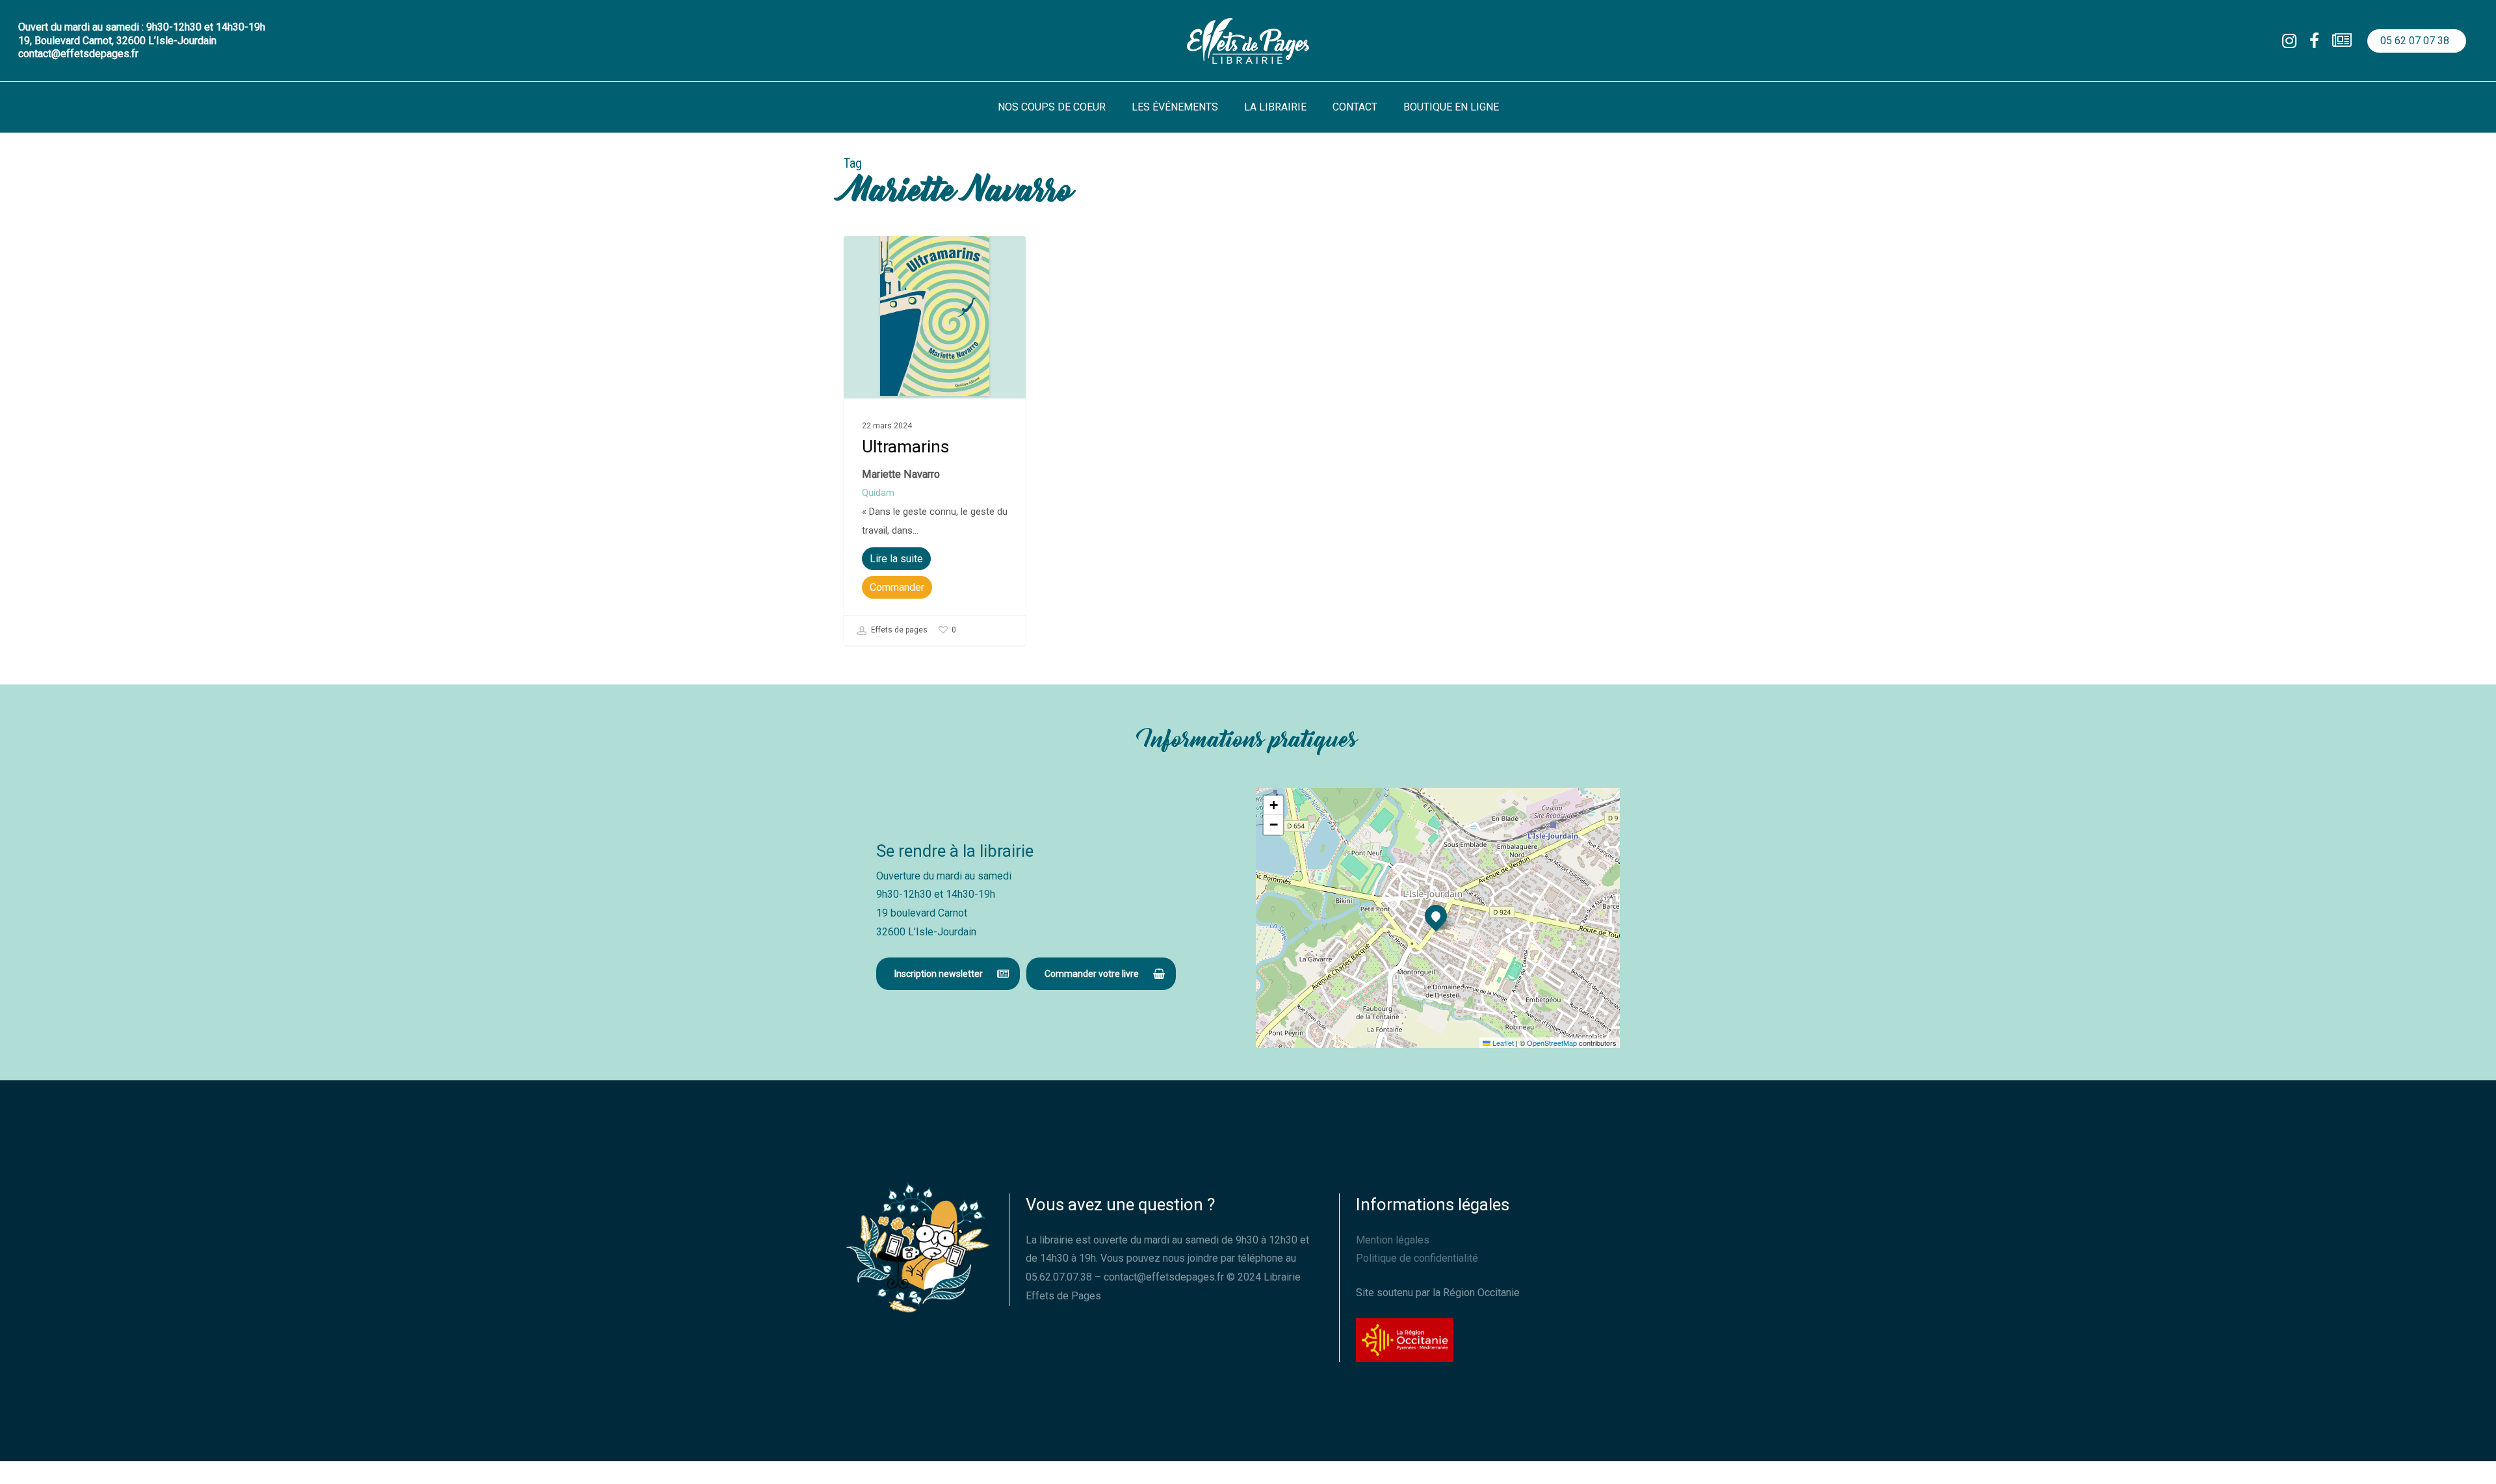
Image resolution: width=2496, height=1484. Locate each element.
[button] (948, 974)
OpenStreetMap (1552, 1043)
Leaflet (1502, 1043)
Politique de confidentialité (1417, 1258)
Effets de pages (898, 631)
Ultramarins (905, 447)
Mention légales (1393, 1240)
